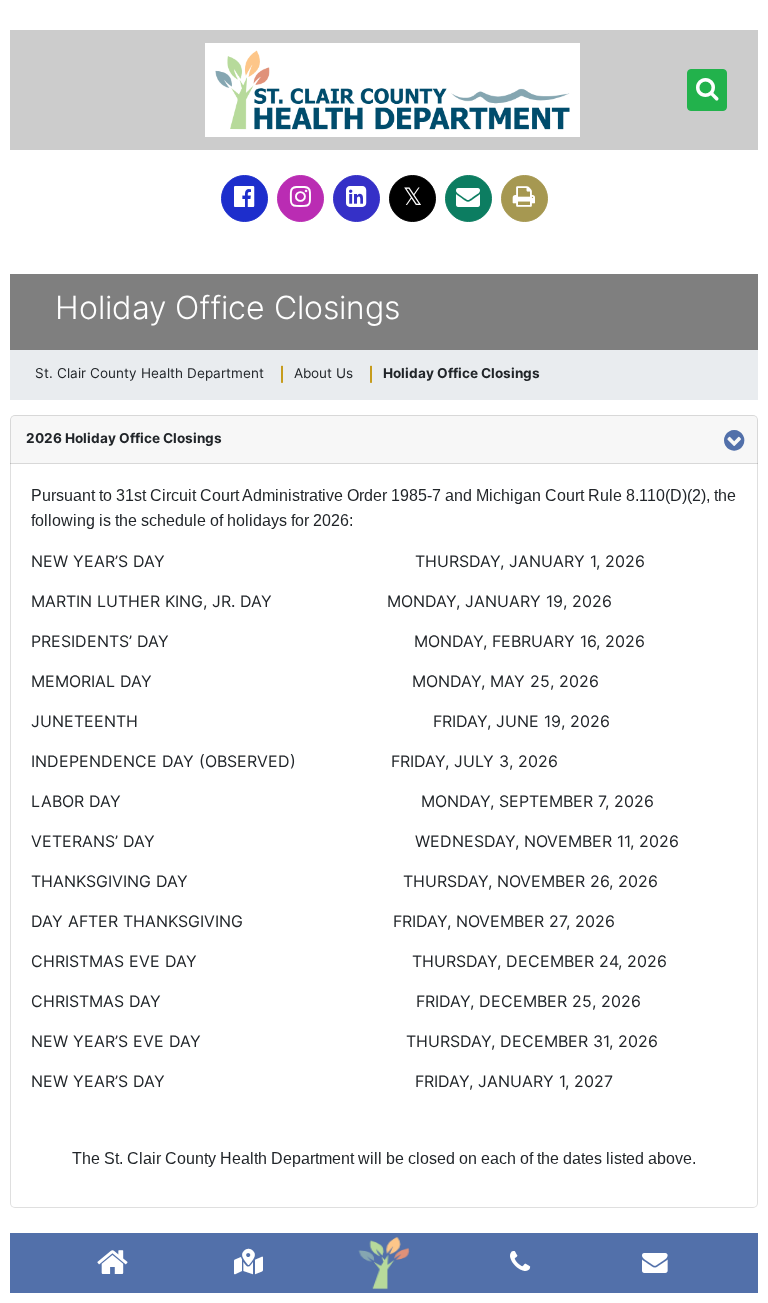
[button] (707, 90)
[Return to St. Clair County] (112, 1264)
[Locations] (248, 1261)
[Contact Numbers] (520, 1261)
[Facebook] (244, 198)
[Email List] (655, 1261)
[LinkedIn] (356, 198)
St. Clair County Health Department (149, 373)
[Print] (524, 198)
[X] (412, 198)
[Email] (468, 198)
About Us (323, 373)
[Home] (384, 1263)
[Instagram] (300, 198)
